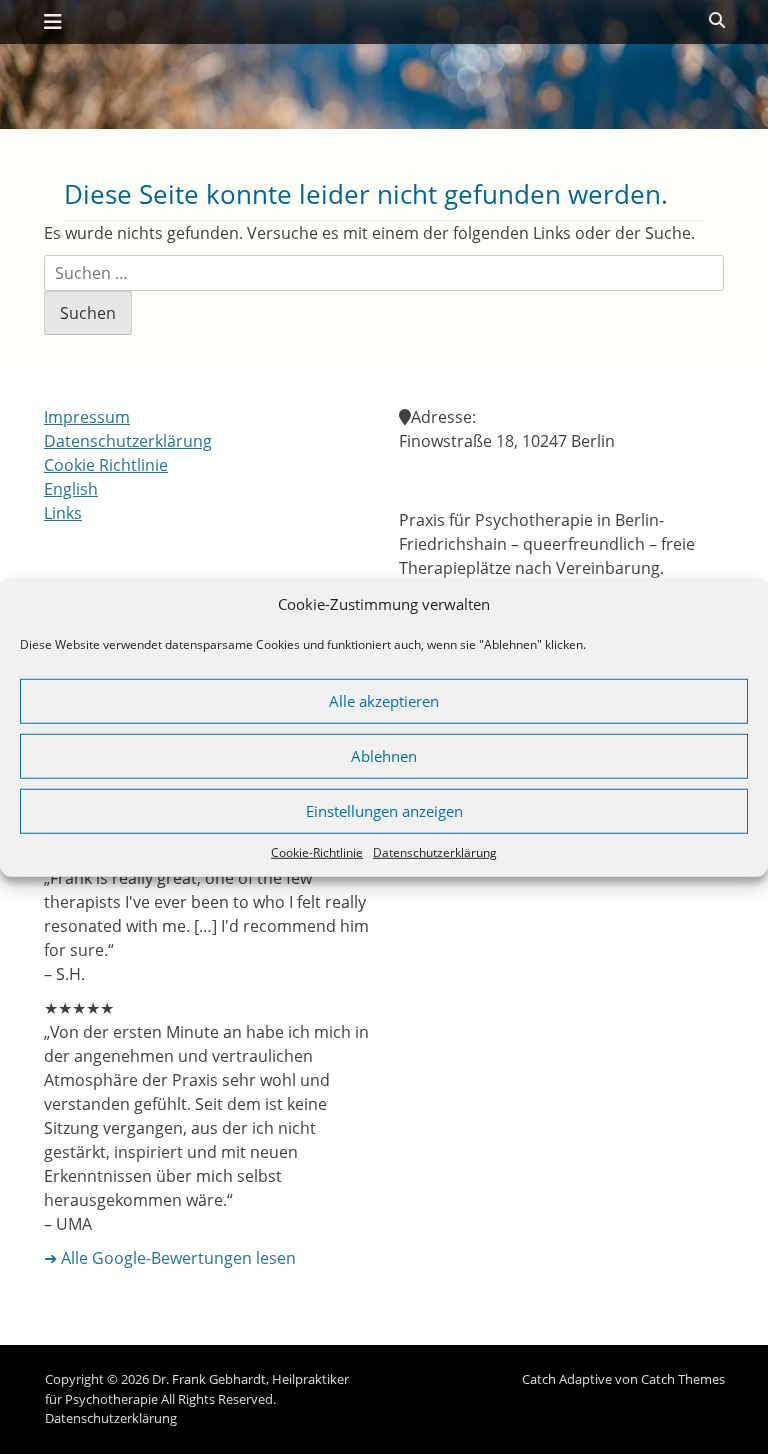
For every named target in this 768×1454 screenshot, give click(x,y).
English (71, 489)
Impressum (87, 417)
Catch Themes (683, 1379)
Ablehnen (384, 756)
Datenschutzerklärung (435, 851)
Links (63, 513)
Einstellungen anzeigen (384, 811)
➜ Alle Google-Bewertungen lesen (170, 1258)
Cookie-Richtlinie (317, 851)
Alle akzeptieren (384, 701)
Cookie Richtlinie (106, 465)
